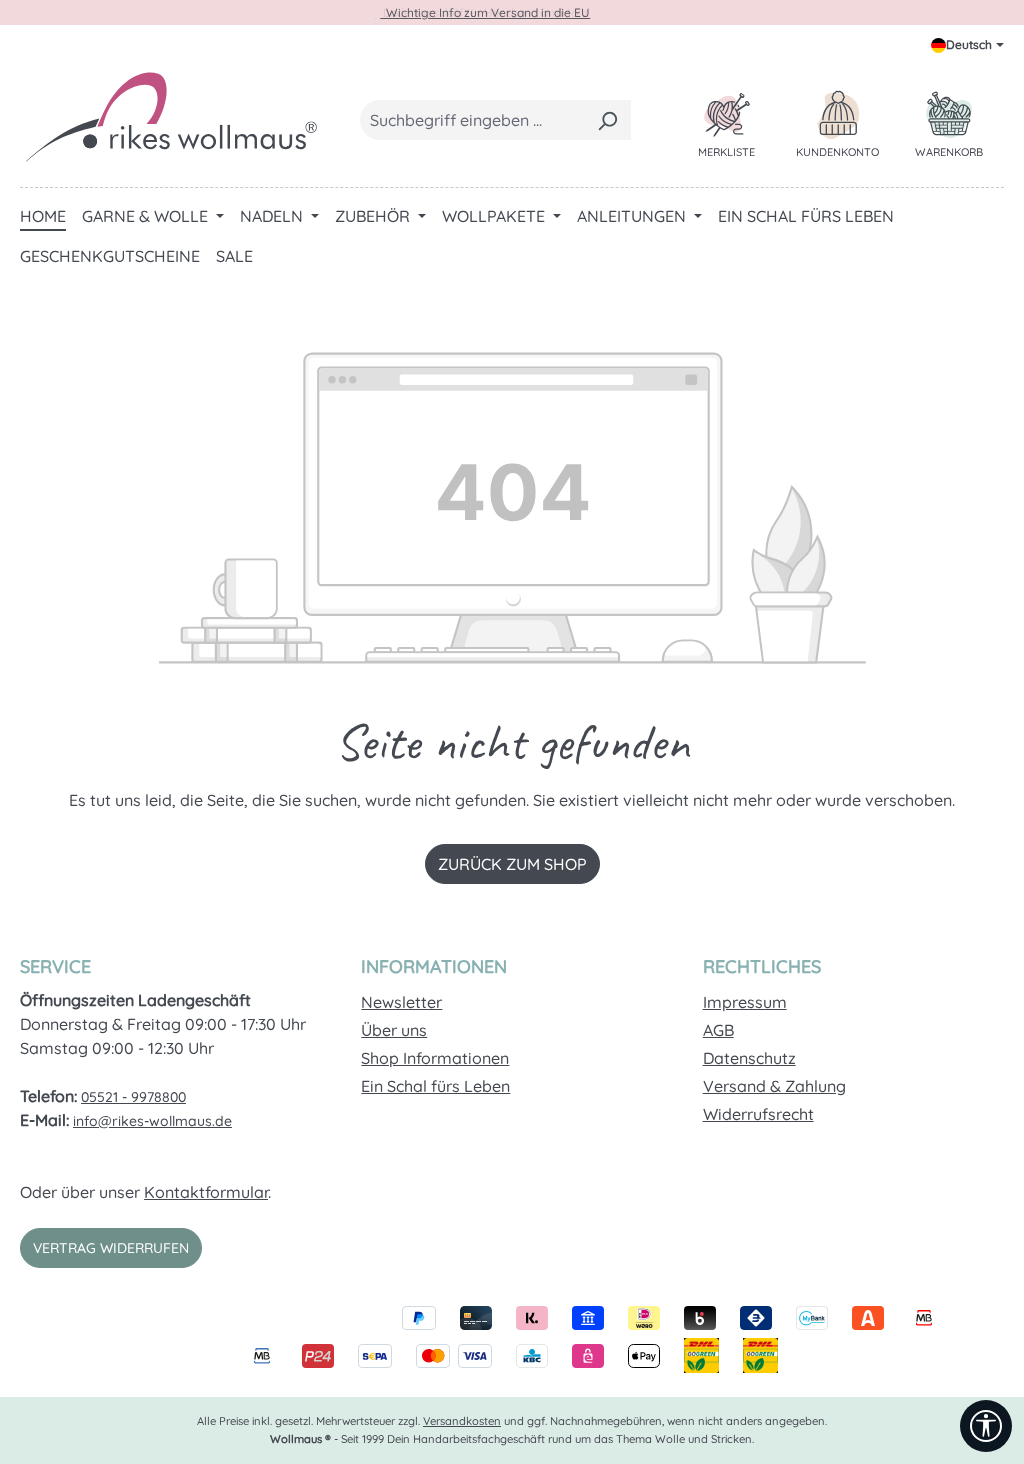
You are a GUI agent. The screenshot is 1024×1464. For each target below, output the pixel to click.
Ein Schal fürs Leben (435, 1086)
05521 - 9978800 (133, 1097)
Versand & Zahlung (774, 1086)
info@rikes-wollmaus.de (152, 1121)
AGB (718, 1030)
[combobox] (472, 120)
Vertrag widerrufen (111, 1248)
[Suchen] (607, 120)
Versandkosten (462, 1421)
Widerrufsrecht (758, 1114)
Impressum (745, 1002)
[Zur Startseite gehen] (170, 116)
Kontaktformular (206, 1192)
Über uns (394, 1030)
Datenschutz (749, 1058)
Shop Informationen (435, 1058)
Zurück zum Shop (512, 864)
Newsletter (401, 1002)
